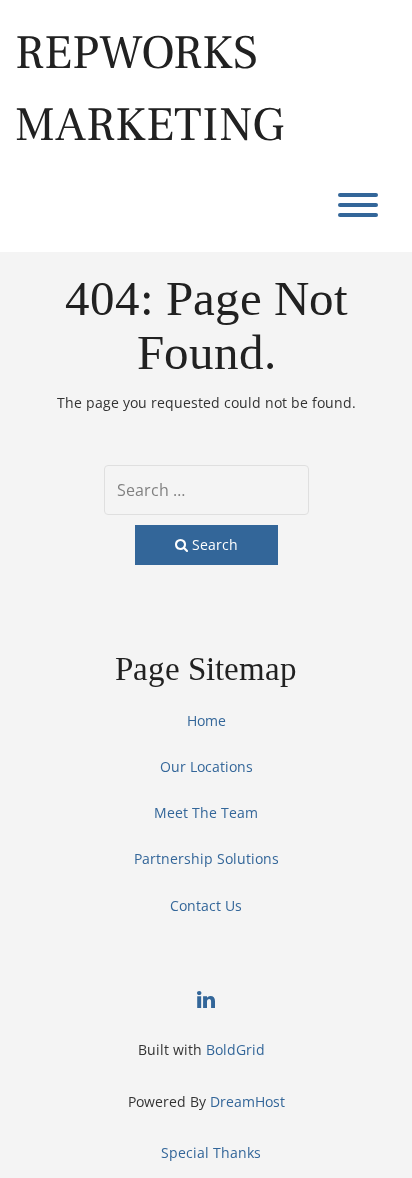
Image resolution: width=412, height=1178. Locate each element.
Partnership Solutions (206, 858)
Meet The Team (206, 812)
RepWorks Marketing (149, 89)
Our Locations (206, 766)
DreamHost (247, 1101)
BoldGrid (235, 1049)
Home (206, 720)
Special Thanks (211, 1152)
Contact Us (206, 905)
